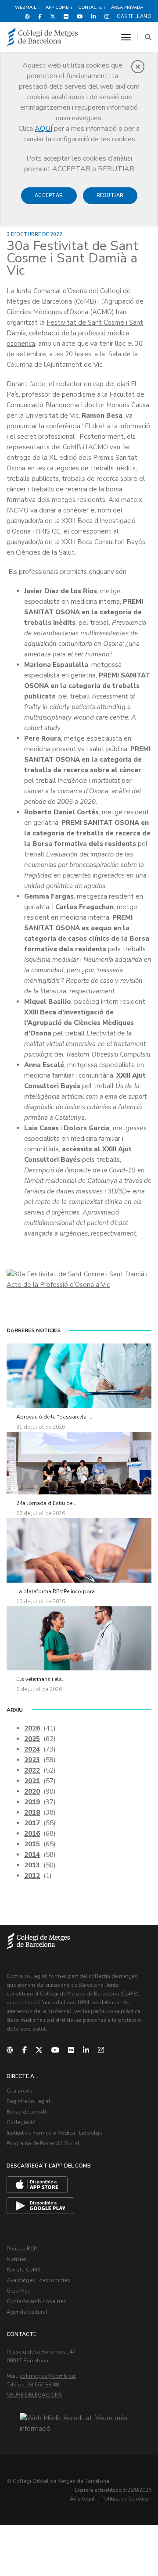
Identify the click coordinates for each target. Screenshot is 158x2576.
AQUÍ (43, 129)
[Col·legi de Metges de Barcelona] (43, 38)
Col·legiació (21, 2122)
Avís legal (82, 2499)
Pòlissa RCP (22, 2249)
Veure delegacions (34, 2395)
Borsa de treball (27, 2112)
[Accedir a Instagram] (105, 16)
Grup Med (19, 2291)
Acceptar (49, 195)
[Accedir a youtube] (80, 16)
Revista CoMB (24, 2270)
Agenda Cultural (27, 2312)
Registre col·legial (29, 2101)
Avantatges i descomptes (38, 2280)
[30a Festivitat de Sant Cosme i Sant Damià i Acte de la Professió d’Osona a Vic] (79, 1279)
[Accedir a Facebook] (40, 16)
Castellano (134, 16)
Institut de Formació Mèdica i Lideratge (54, 2133)
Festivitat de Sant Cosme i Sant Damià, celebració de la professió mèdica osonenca (75, 333)
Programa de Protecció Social (43, 2143)
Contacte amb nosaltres (36, 2301)
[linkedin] (86, 2050)
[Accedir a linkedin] (94, 16)
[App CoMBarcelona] (37, 2185)
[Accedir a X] (53, 16)
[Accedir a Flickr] (66, 16)
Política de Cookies (125, 2499)
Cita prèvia (20, 2091)
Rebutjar (110, 195)
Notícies (17, 2259)
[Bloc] (27, 16)
